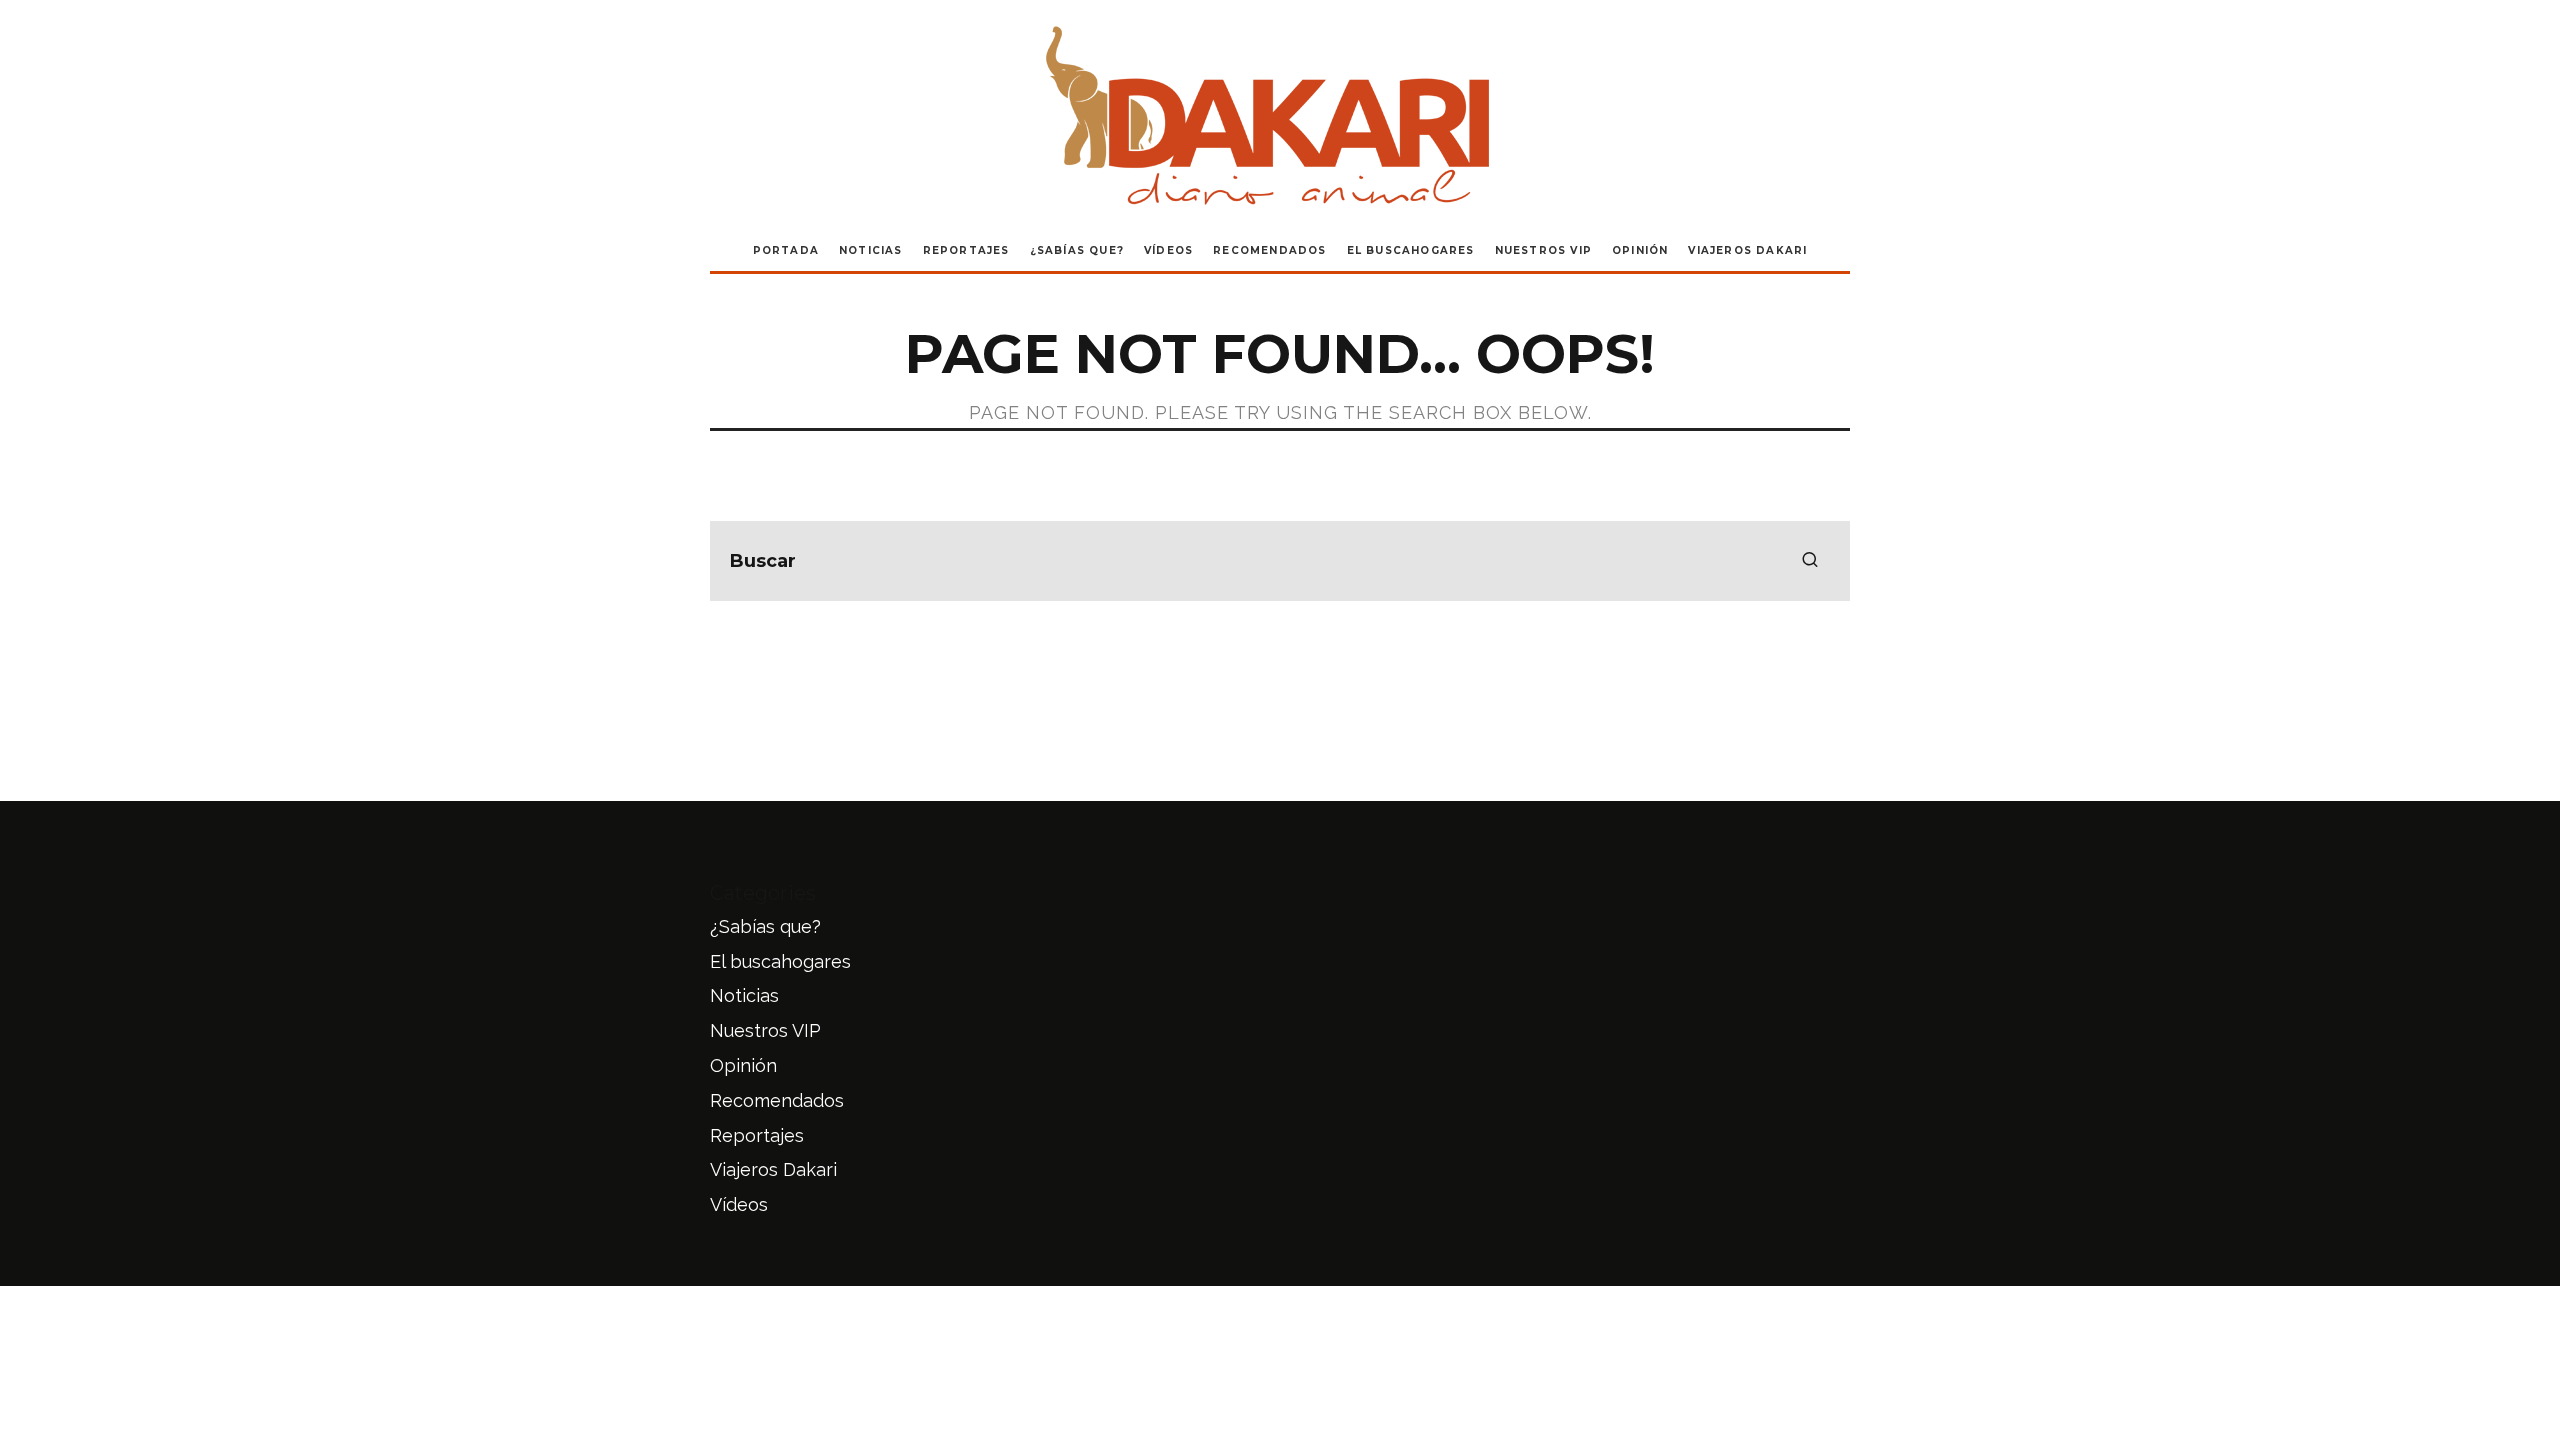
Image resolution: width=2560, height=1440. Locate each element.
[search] (1810, 561)
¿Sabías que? (1077, 250)
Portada (786, 250)
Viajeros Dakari (1747, 250)
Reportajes (966, 250)
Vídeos (1168, 250)
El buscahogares (1411, 250)
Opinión (1640, 250)
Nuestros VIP (1543, 250)
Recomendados (1269, 250)
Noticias (871, 250)
